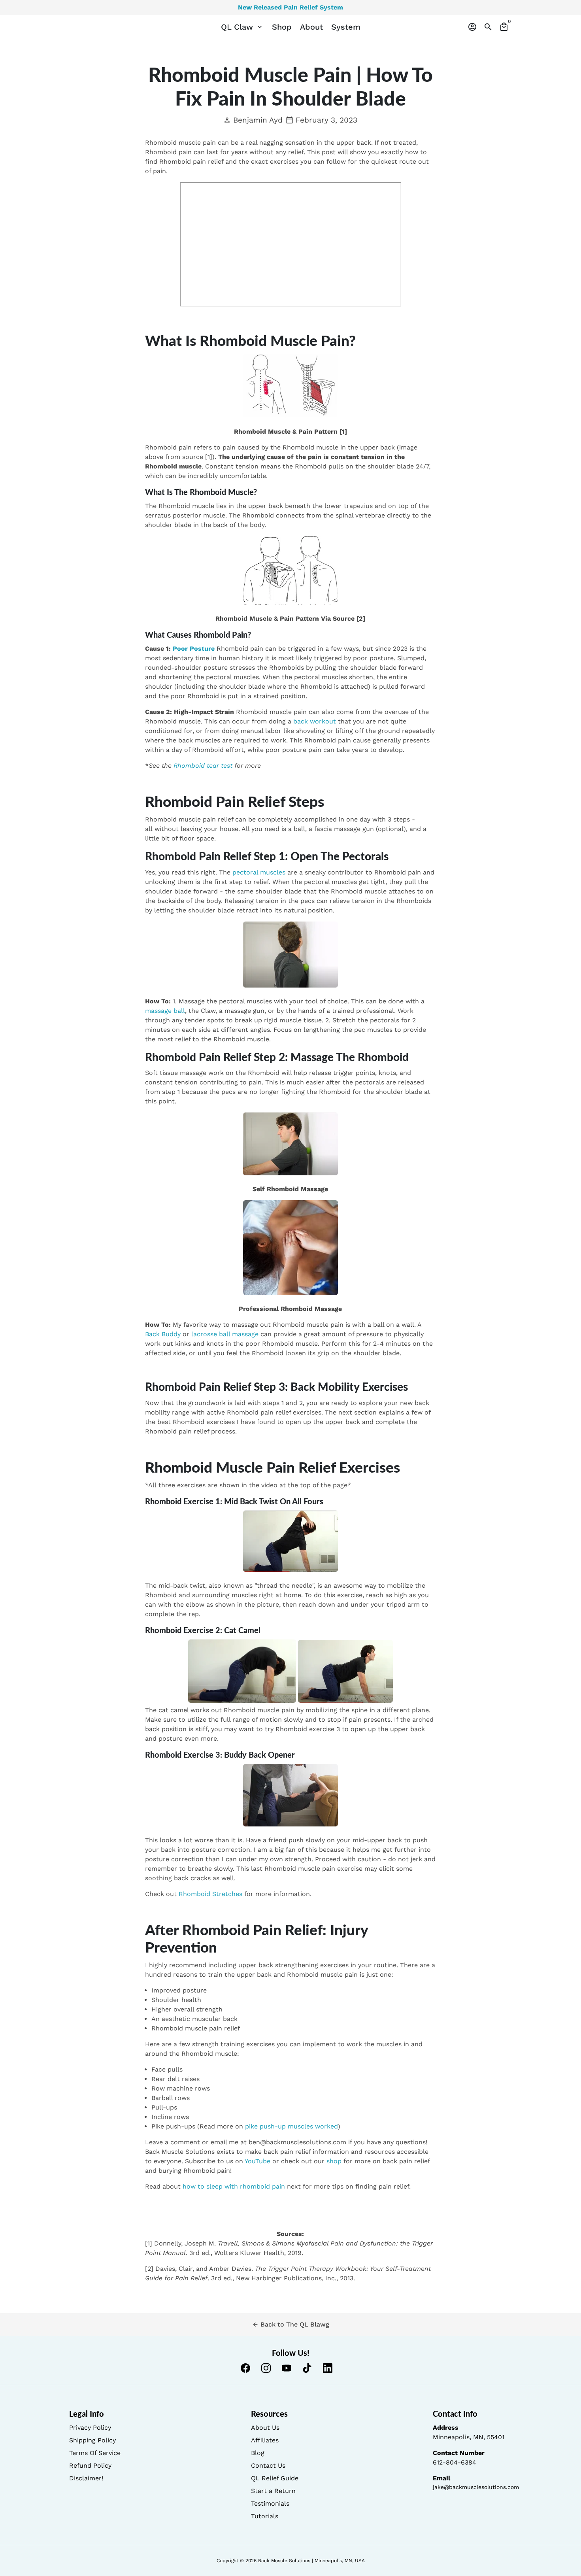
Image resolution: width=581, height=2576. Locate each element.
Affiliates (265, 2440)
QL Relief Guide (275, 2478)
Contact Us (268, 2466)
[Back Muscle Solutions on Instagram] (266, 2368)
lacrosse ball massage (225, 1334)
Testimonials (270, 2503)
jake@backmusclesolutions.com (476, 2487)
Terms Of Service (95, 2453)
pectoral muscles (259, 872)
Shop (282, 27)
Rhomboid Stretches (210, 1894)
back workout (315, 721)
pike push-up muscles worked (291, 2126)
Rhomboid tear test (203, 766)
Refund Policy (90, 2466)
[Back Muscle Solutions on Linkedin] (328, 2368)
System (346, 27)
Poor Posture (194, 649)
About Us (265, 2428)
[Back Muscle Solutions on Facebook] (245, 2368)
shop (334, 2161)
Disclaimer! (86, 2478)
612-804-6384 (455, 2462)
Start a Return (273, 2491)
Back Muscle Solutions (284, 2561)
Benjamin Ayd (253, 120)
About (311, 27)
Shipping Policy (92, 2440)
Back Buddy (163, 1334)
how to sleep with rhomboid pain (234, 2186)
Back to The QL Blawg (291, 2324)
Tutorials (265, 2516)
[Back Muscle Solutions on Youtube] (287, 2368)
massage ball (165, 1011)
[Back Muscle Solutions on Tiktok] (307, 2368)
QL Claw (242, 27)
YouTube (257, 2161)
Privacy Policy (90, 2428)
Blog (258, 2453)
